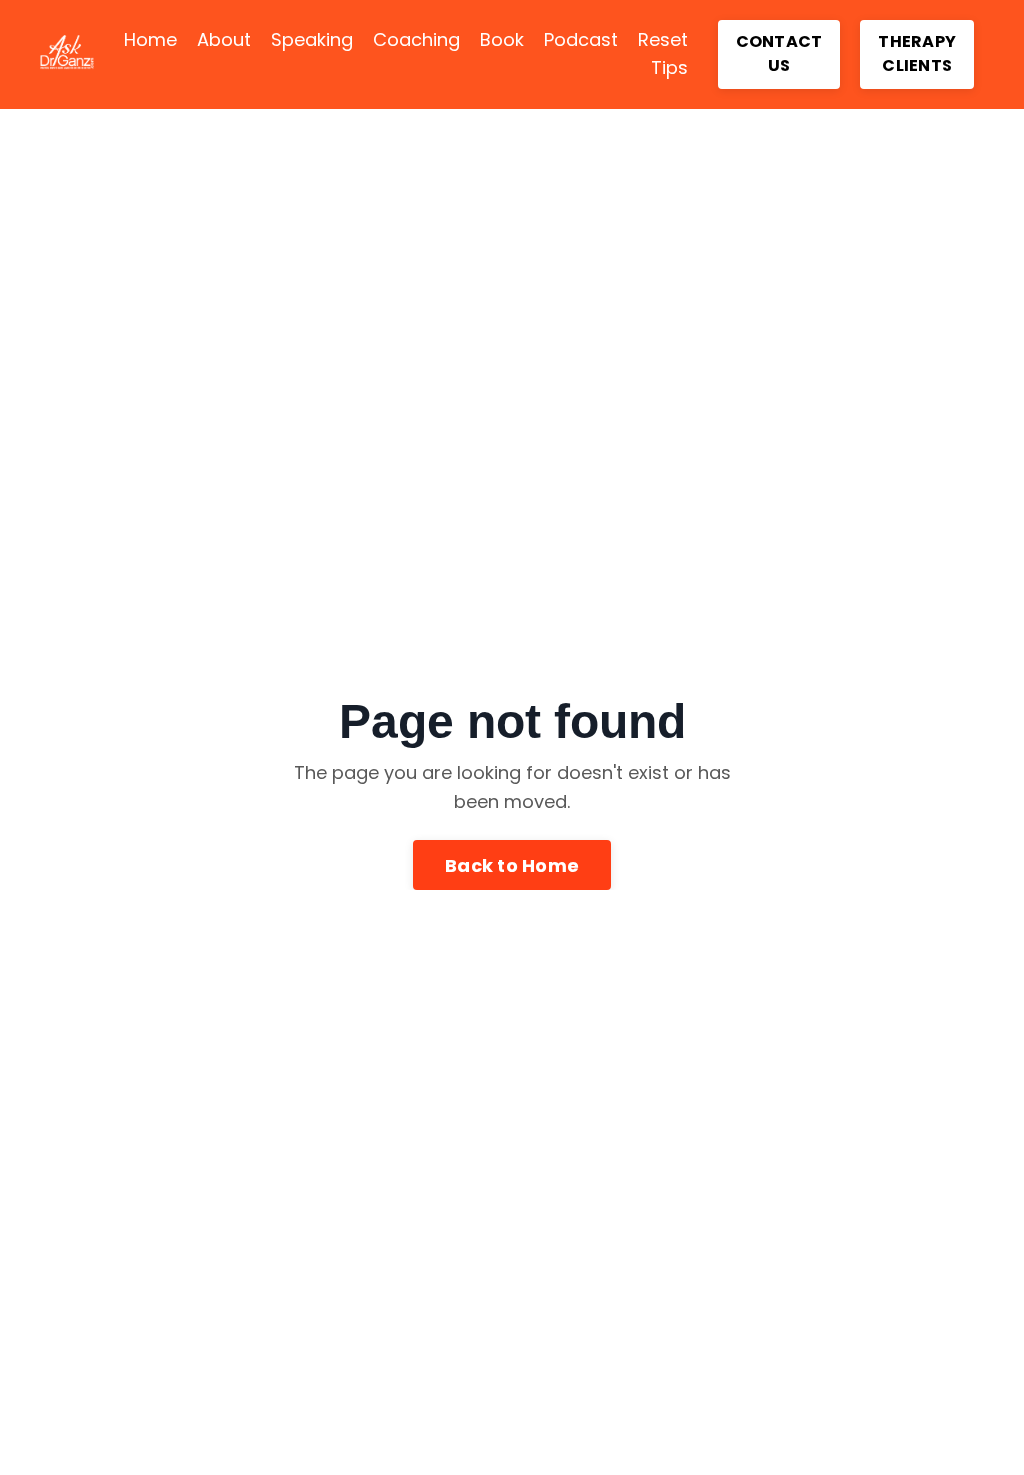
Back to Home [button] (512, 865)
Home (150, 39)
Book (502, 39)
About (224, 39)
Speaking (312, 39)
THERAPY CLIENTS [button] (917, 53)
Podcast (581, 39)
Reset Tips (663, 54)
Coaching (416, 39)
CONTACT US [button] (779, 53)
